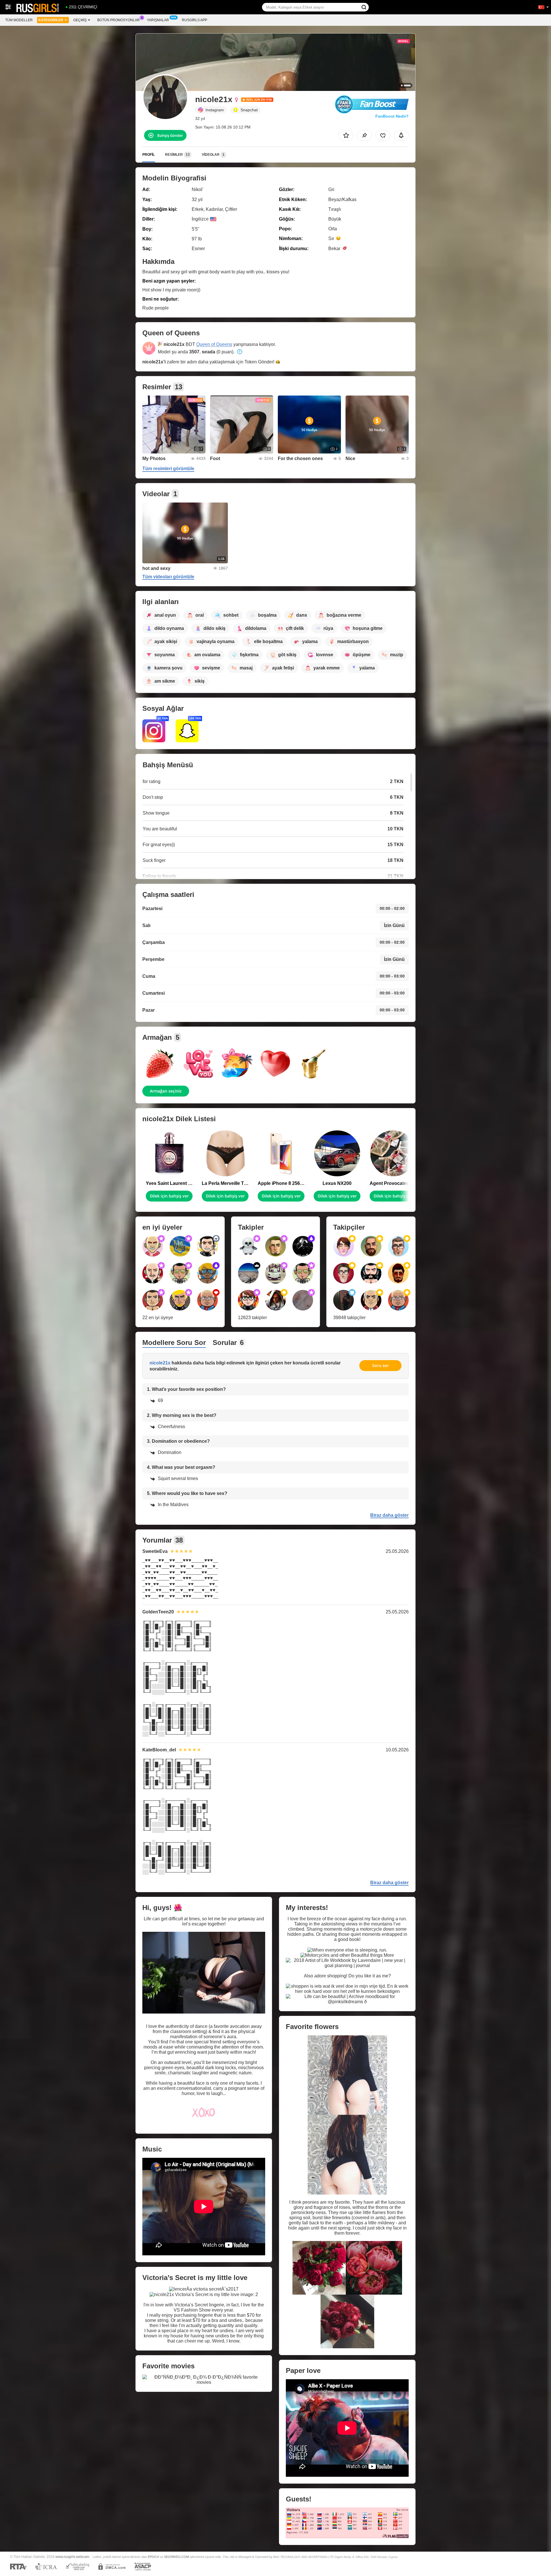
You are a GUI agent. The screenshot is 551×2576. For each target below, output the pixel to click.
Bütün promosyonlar (119, 20)
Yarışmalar (158, 20)
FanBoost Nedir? (392, 116)
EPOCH (153, 2557)
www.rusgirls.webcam (72, 2557)
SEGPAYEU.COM (176, 2557)
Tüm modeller (19, 20)
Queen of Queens (214, 344)
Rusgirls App (195, 20)
